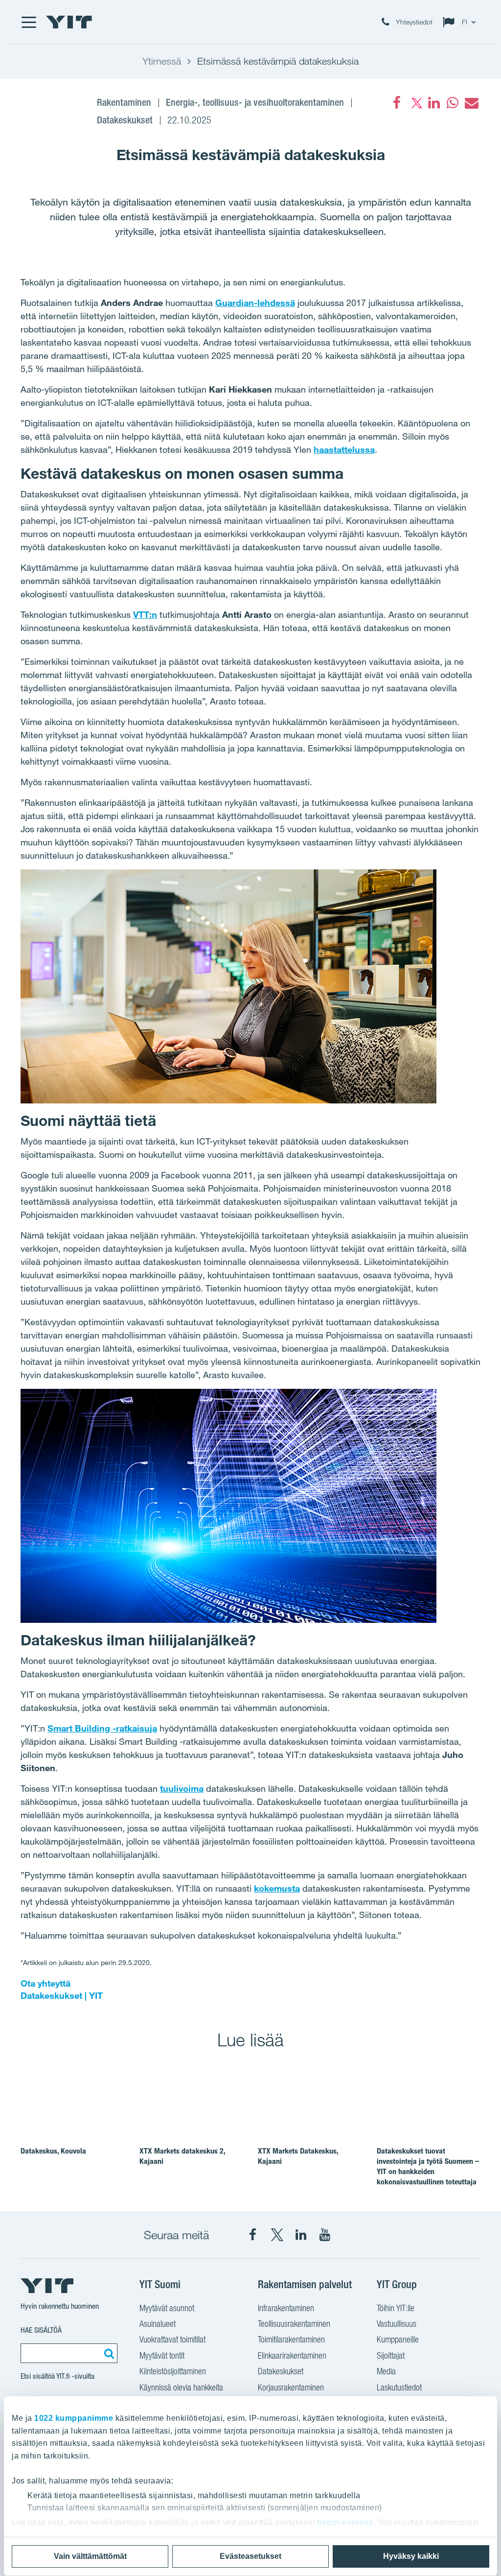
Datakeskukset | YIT (62, 1995)
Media (386, 2371)
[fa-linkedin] (434, 103)
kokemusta (277, 1888)
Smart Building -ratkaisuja (102, 1728)
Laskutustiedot (399, 2387)
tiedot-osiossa (345, 2522)
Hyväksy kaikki (411, 2556)
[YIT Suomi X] (277, 2235)
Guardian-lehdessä (255, 303)
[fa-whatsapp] (453, 103)
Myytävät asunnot (167, 2308)
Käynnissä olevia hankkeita (181, 2387)
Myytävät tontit (162, 2355)
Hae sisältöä (41, 2330)
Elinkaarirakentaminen (292, 2355)
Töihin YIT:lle (396, 2308)
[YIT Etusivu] (69, 22)
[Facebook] (397, 103)
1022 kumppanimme (74, 2418)
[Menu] (28, 22)
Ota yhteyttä (46, 1983)
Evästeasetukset (250, 2556)
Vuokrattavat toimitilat (172, 2339)
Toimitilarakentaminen (291, 2339)
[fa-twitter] (415, 103)
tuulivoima (182, 1788)
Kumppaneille (398, 2339)
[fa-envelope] (471, 103)
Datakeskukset (281, 2371)
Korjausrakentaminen (291, 2387)
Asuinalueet (158, 2324)
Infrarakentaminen (286, 2308)
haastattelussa (344, 449)
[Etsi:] (108, 2353)
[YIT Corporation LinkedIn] (301, 2235)
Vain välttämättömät (90, 2556)
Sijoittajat (391, 2355)
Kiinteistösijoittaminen (173, 2371)
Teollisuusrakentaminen (294, 2324)
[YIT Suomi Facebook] (253, 2235)
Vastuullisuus (397, 2324)
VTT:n (145, 614)
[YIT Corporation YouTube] (325, 2235)
